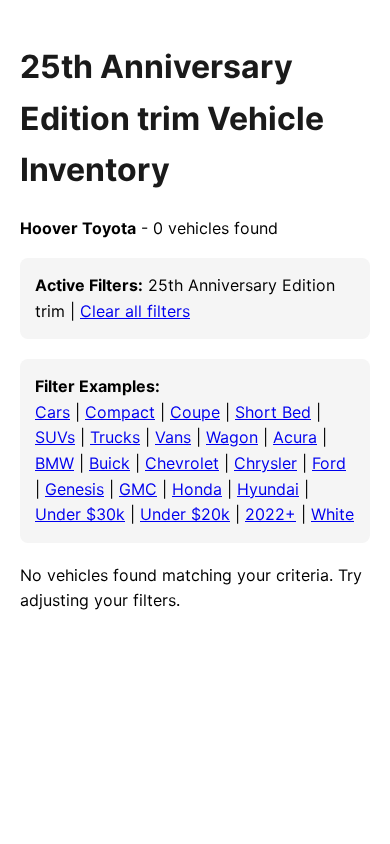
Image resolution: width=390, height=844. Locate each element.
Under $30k (80, 514)
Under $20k (185, 514)
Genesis (74, 489)
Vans (173, 437)
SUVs (55, 437)
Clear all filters (135, 311)
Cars (52, 412)
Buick (109, 463)
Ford (329, 463)
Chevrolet (182, 463)
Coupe (195, 412)
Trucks (115, 437)
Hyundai (268, 489)
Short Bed (273, 412)
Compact (120, 412)
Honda (197, 489)
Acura (295, 437)
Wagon (232, 437)
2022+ (270, 514)
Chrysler (265, 463)
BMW (54, 463)
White (332, 514)
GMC (138, 489)
